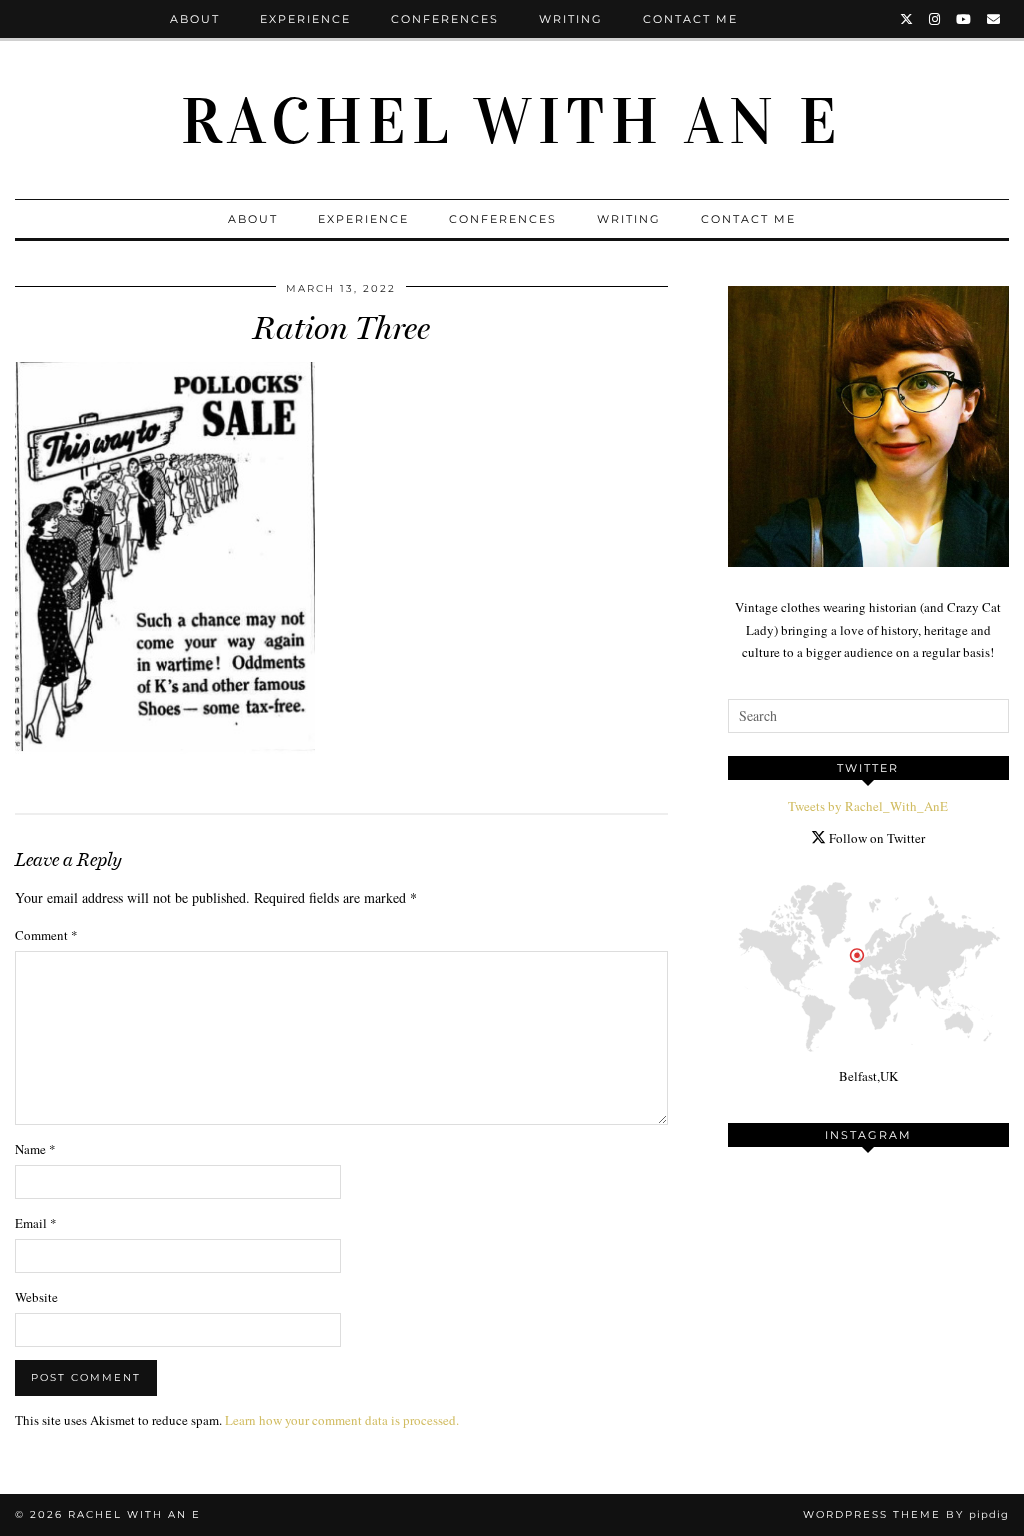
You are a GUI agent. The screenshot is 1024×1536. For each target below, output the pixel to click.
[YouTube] (964, 19)
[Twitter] (907, 19)
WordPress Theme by (906, 1514)
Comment (46, 935)
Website (36, 1297)
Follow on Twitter (875, 838)
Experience (305, 19)
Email (36, 1223)
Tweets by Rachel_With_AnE (868, 806)
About (195, 19)
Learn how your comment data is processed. (342, 1420)
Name (35, 1149)
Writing (571, 19)
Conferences (445, 19)
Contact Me (690, 19)
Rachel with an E (512, 122)
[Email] (994, 19)
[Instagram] (935, 19)
